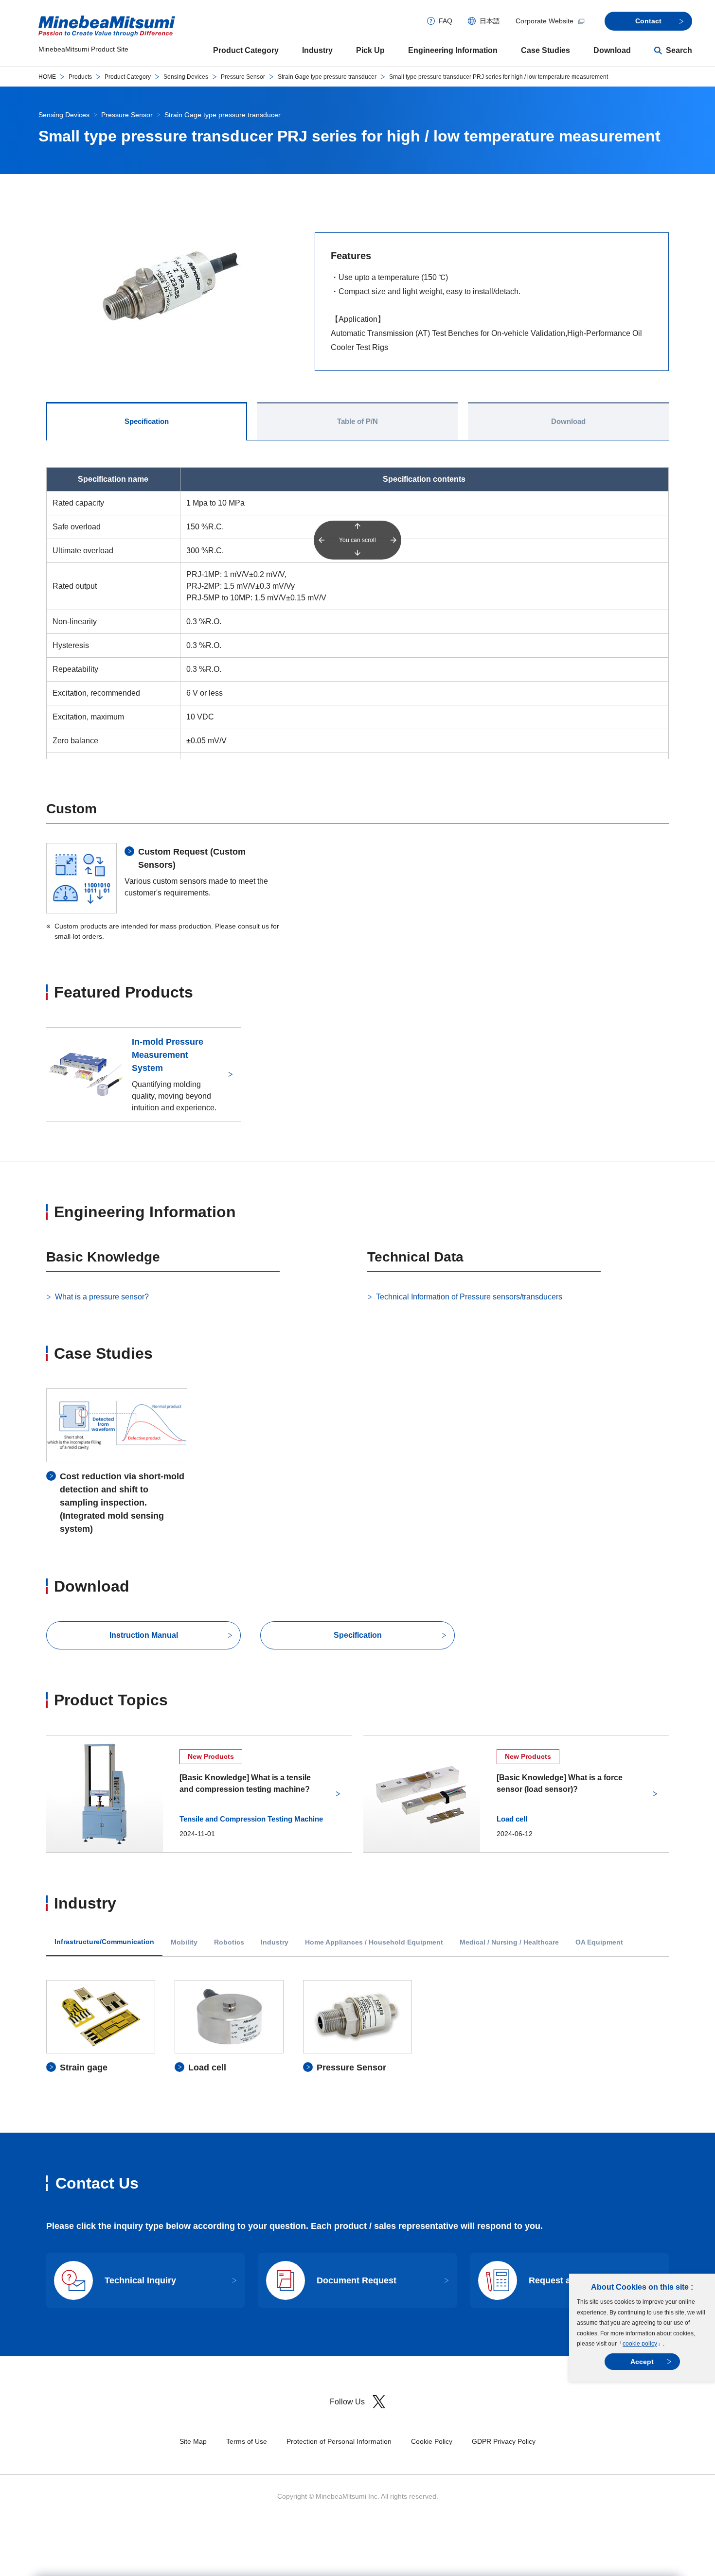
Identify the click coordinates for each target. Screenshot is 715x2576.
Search (679, 50)
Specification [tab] (147, 421)
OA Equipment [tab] (599, 1942)
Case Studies (545, 50)
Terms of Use (247, 2441)
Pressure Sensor (243, 77)
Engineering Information (453, 50)
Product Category (246, 50)
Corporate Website (545, 21)
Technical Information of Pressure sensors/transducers (469, 1297)
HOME (47, 77)
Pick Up (370, 50)
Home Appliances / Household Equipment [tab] (374, 1942)
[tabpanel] (357, 2027)
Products (80, 77)
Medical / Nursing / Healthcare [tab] (509, 1942)
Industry (317, 50)
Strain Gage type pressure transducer (327, 77)
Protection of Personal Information (339, 2441)
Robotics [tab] (229, 1942)
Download (612, 50)
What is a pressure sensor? (102, 1297)
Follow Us (347, 2402)
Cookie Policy (432, 2441)
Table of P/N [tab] (357, 421)
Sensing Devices (186, 77)
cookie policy (640, 2344)
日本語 (490, 21)
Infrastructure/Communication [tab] (104, 1942)
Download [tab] (568, 421)
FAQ (446, 21)
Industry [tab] (275, 1942)
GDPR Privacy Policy (504, 2441)
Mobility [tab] (184, 1942)
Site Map (193, 2441)
